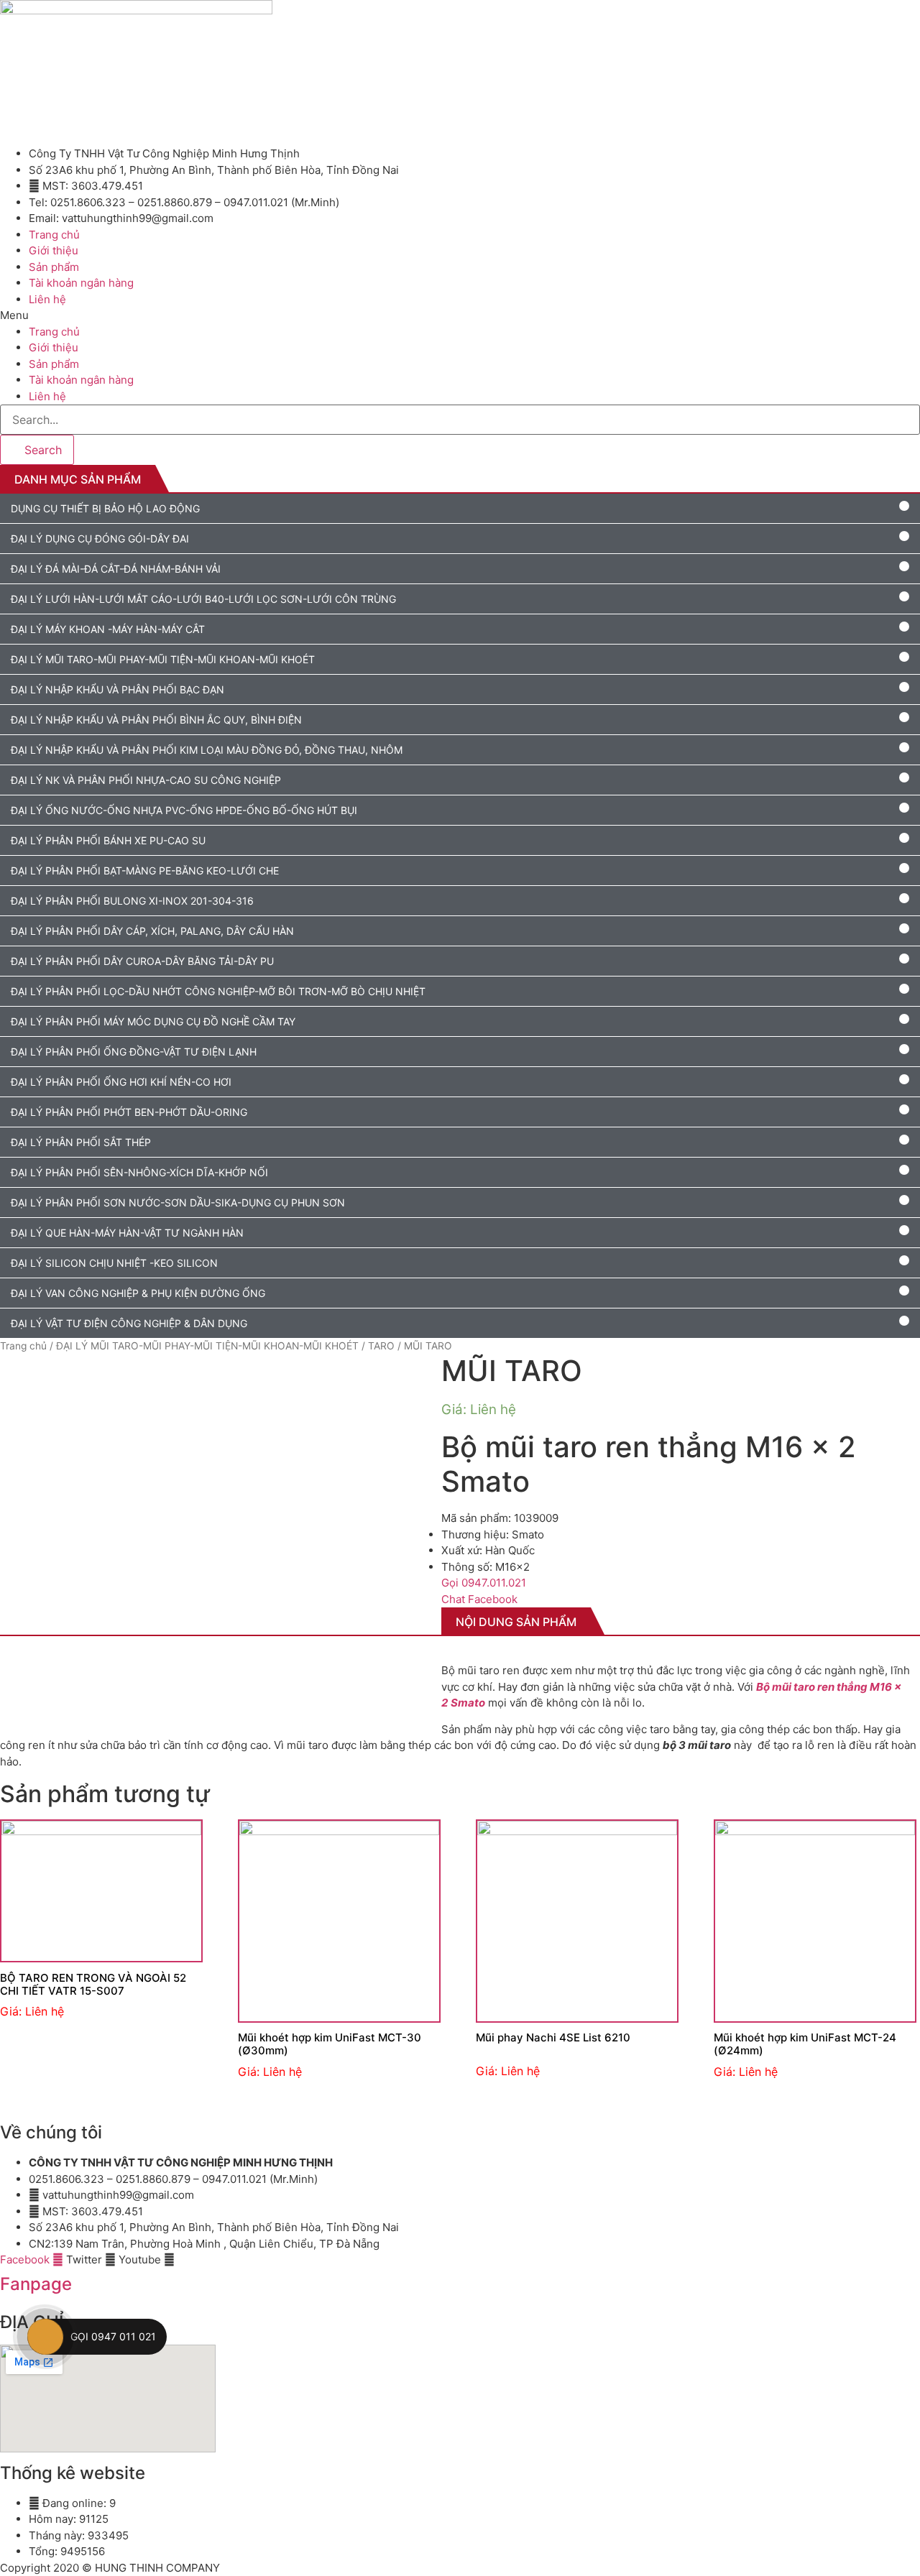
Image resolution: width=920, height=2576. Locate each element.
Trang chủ (23, 1346)
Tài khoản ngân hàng (81, 283)
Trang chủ (54, 235)
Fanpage (36, 2284)
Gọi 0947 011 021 (113, 2336)
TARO (381, 1346)
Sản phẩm (54, 267)
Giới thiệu (54, 250)
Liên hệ (47, 299)
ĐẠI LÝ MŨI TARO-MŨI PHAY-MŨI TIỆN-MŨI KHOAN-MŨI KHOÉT (207, 1346)
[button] (460, 316)
